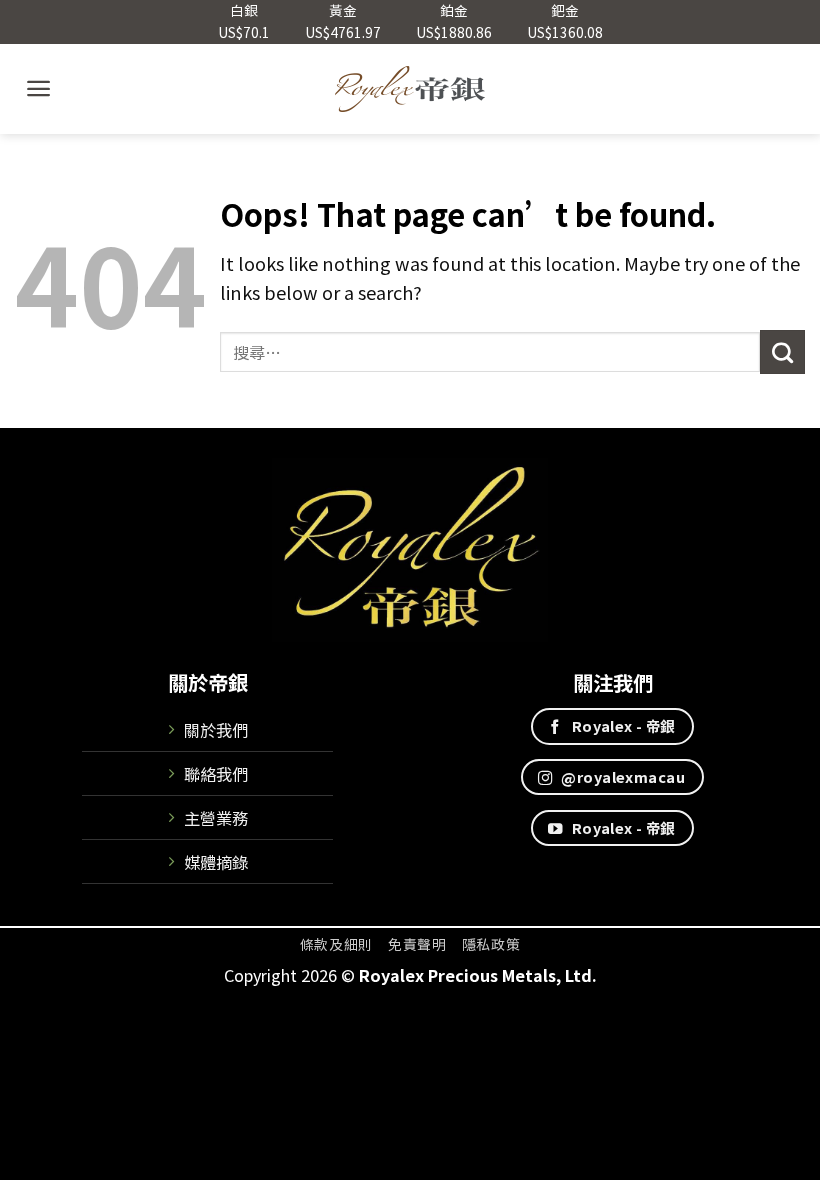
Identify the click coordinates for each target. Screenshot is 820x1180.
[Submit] (782, 352)
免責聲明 (417, 944)
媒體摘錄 (216, 862)
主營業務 (216, 818)
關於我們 (216, 730)
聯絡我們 (216, 774)
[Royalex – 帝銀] (410, 89)
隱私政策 (491, 944)
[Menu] (38, 88)
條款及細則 (336, 944)
